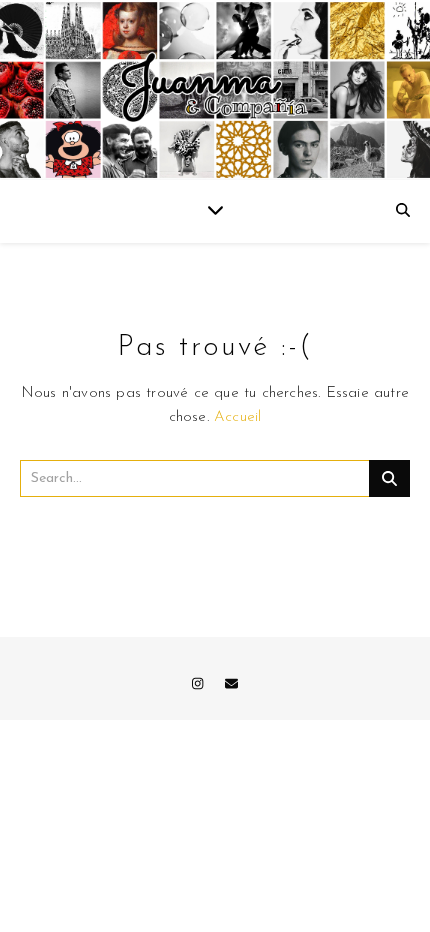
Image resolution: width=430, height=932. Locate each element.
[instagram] (199, 684)
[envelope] (231, 684)
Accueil (237, 417)
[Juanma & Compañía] (215, 90)
